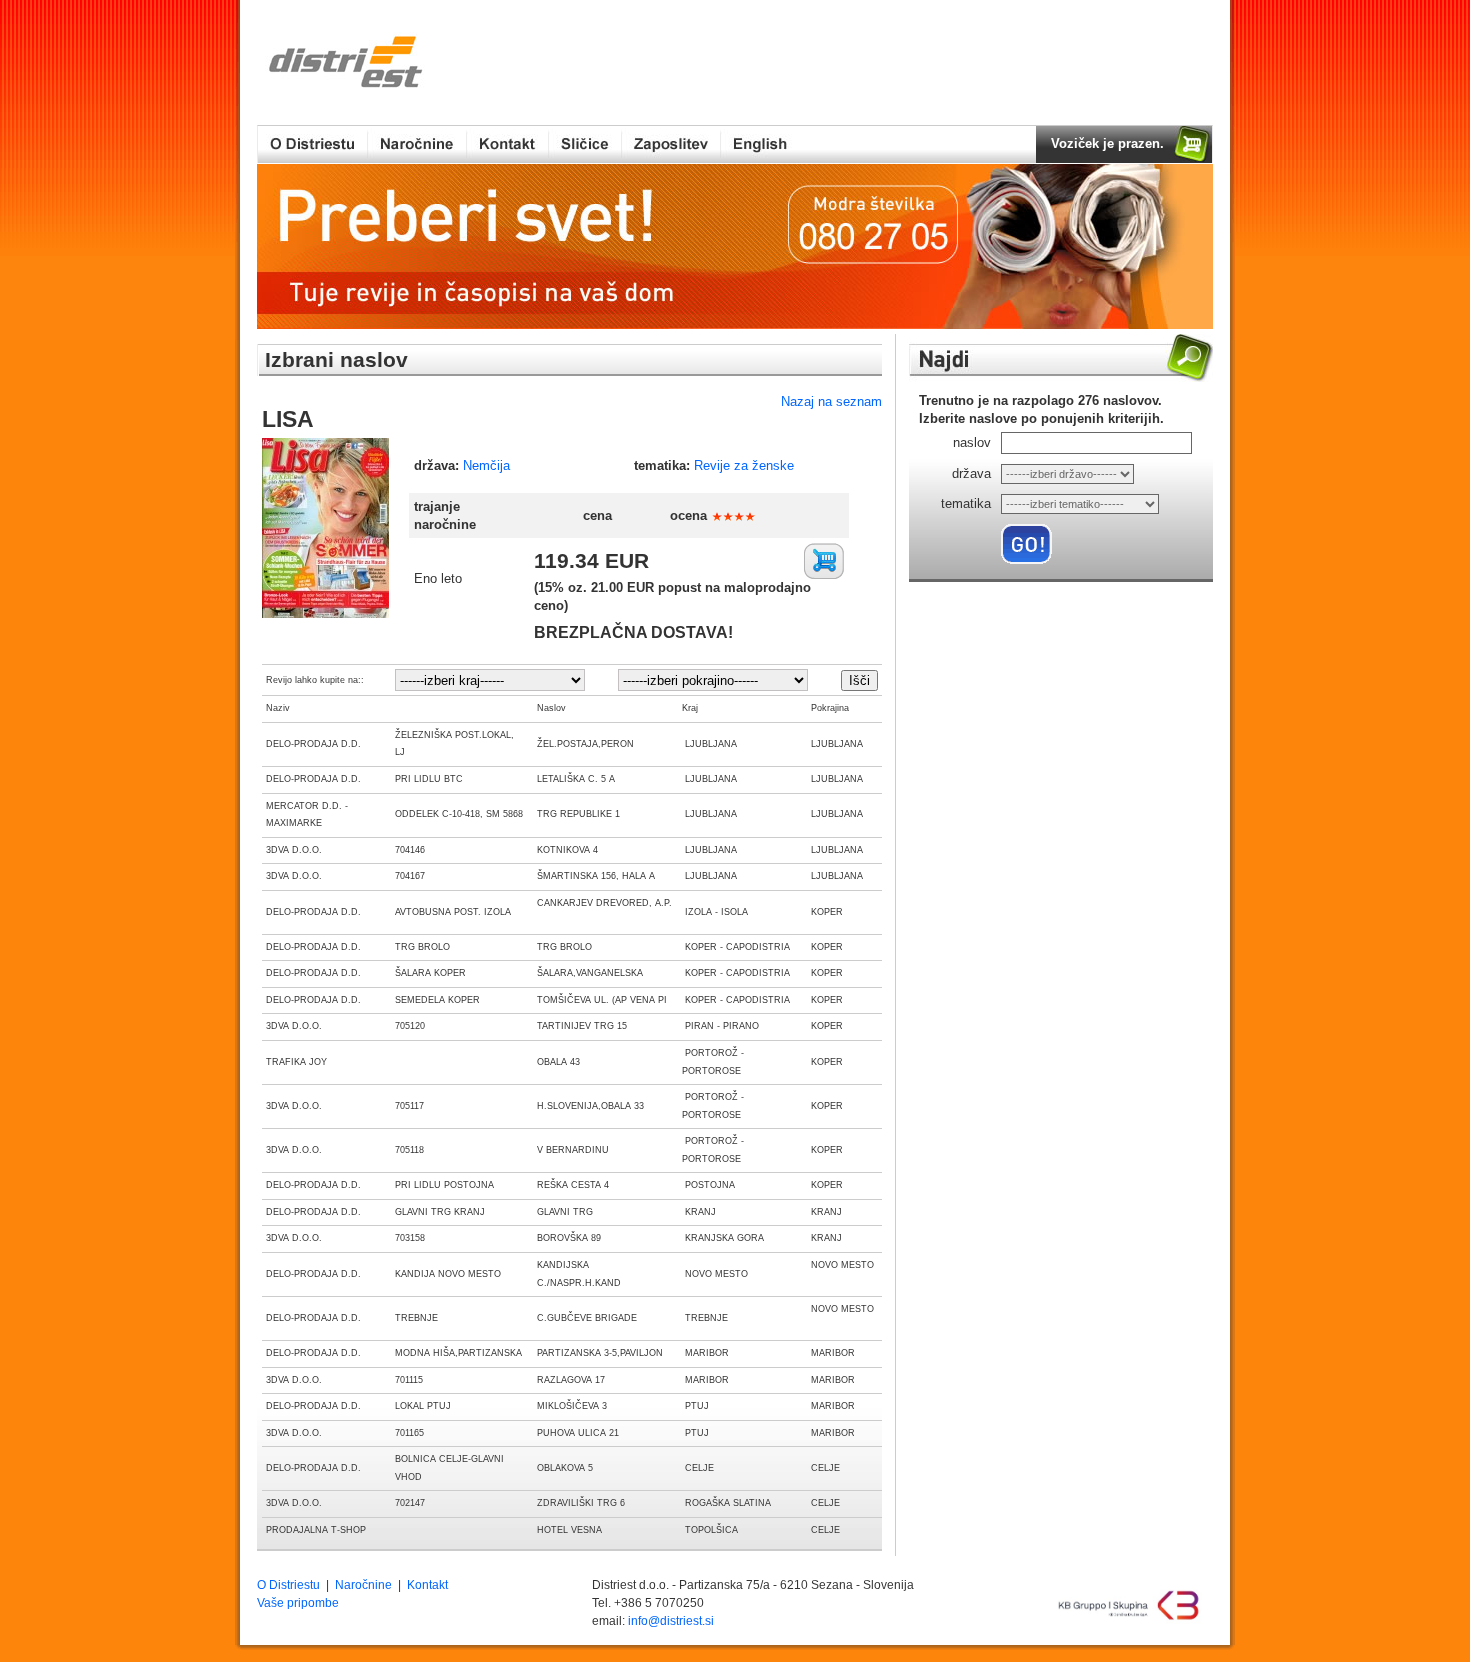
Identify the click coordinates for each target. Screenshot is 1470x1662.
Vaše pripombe (298, 1603)
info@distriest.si (671, 1621)
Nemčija (486, 465)
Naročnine (363, 1585)
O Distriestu (288, 1585)
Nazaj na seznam (831, 401)
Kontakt (427, 1585)
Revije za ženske (744, 465)
